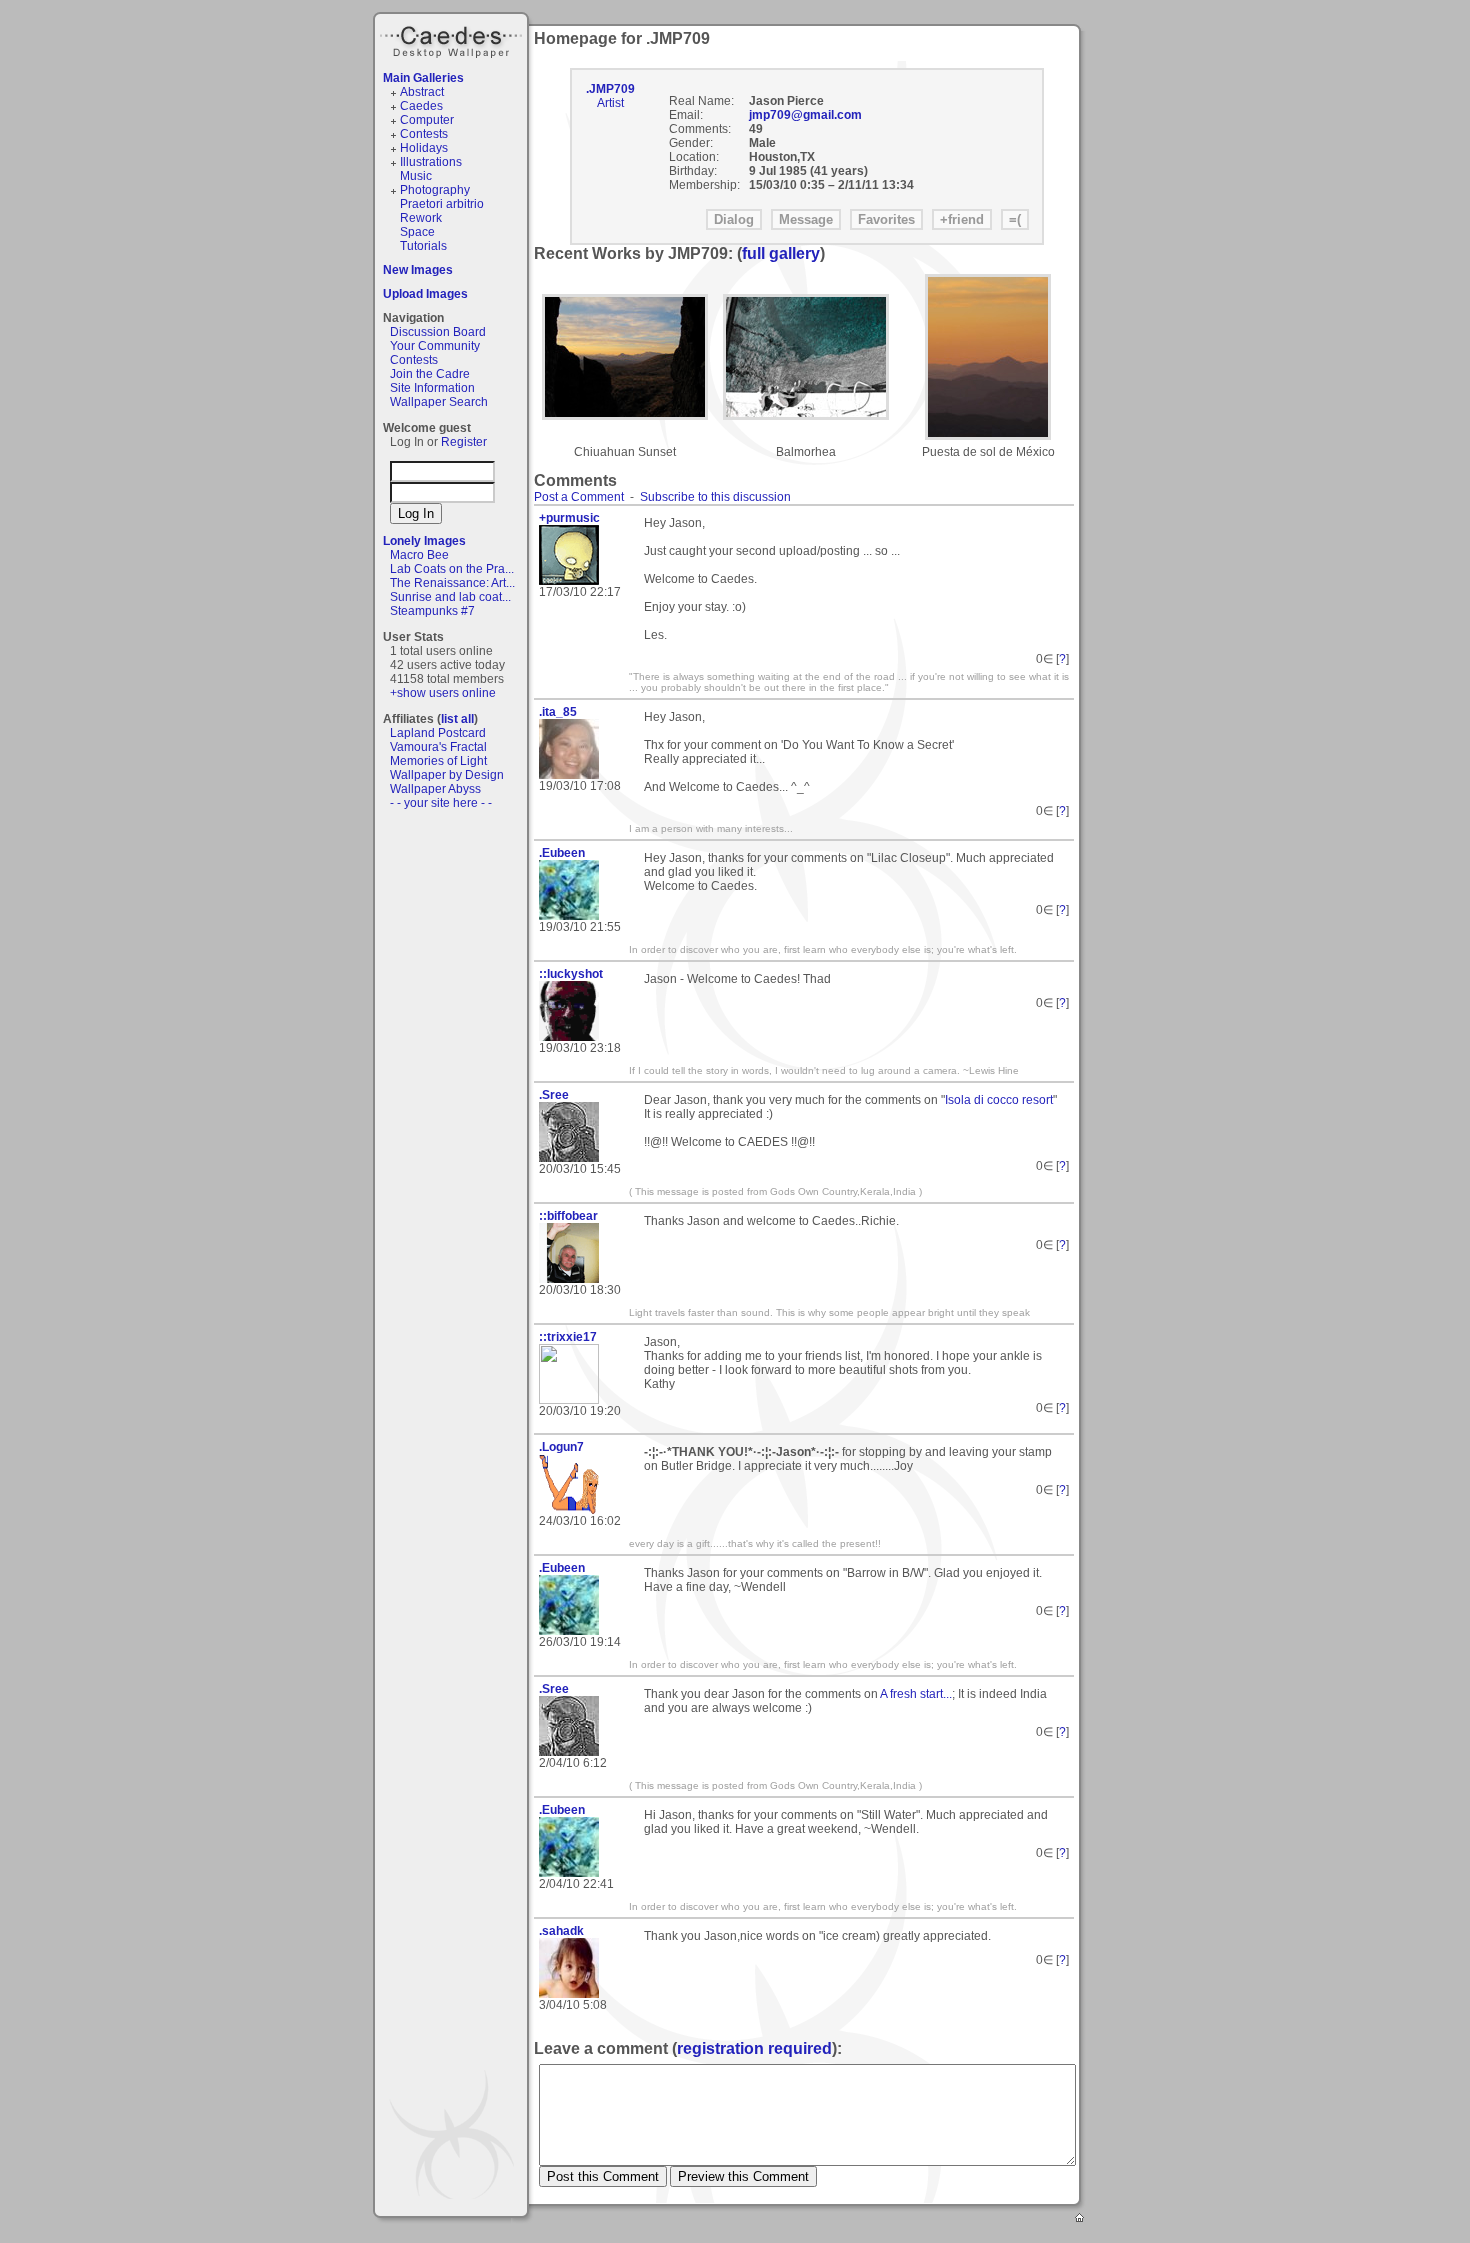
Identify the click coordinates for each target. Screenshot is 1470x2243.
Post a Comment (579, 497)
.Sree (554, 1095)
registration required (754, 2048)
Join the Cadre (430, 374)
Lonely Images (424, 541)
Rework (421, 218)
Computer (427, 120)
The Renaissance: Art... (452, 583)
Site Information (432, 388)
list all (457, 719)
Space (417, 232)
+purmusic (569, 518)
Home (1081, 2219)
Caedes (453, 39)
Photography (435, 190)
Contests (424, 134)
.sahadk (561, 1931)
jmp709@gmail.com (805, 115)
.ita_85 (558, 712)
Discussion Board (438, 332)
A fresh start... (916, 1694)
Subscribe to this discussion (715, 497)
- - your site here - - (441, 803)
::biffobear (568, 1216)
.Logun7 (561, 1447)
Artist (610, 103)
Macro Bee (419, 555)
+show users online (443, 693)
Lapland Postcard (438, 733)
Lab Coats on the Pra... (452, 569)
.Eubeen (562, 853)
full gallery (781, 253)
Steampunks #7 (432, 611)
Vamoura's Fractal (438, 747)
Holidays (424, 148)
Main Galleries (423, 78)
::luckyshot (571, 974)
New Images (418, 270)
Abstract (422, 92)
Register (464, 442)
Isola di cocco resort (999, 1100)
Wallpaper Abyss (435, 789)
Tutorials (423, 246)
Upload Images (425, 294)
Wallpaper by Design (447, 775)
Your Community (435, 346)
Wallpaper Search (439, 402)
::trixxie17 (568, 1337)
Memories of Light (438, 761)
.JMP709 (610, 89)
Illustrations (431, 162)
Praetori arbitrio (442, 204)
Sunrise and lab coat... (450, 597)
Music (416, 176)
